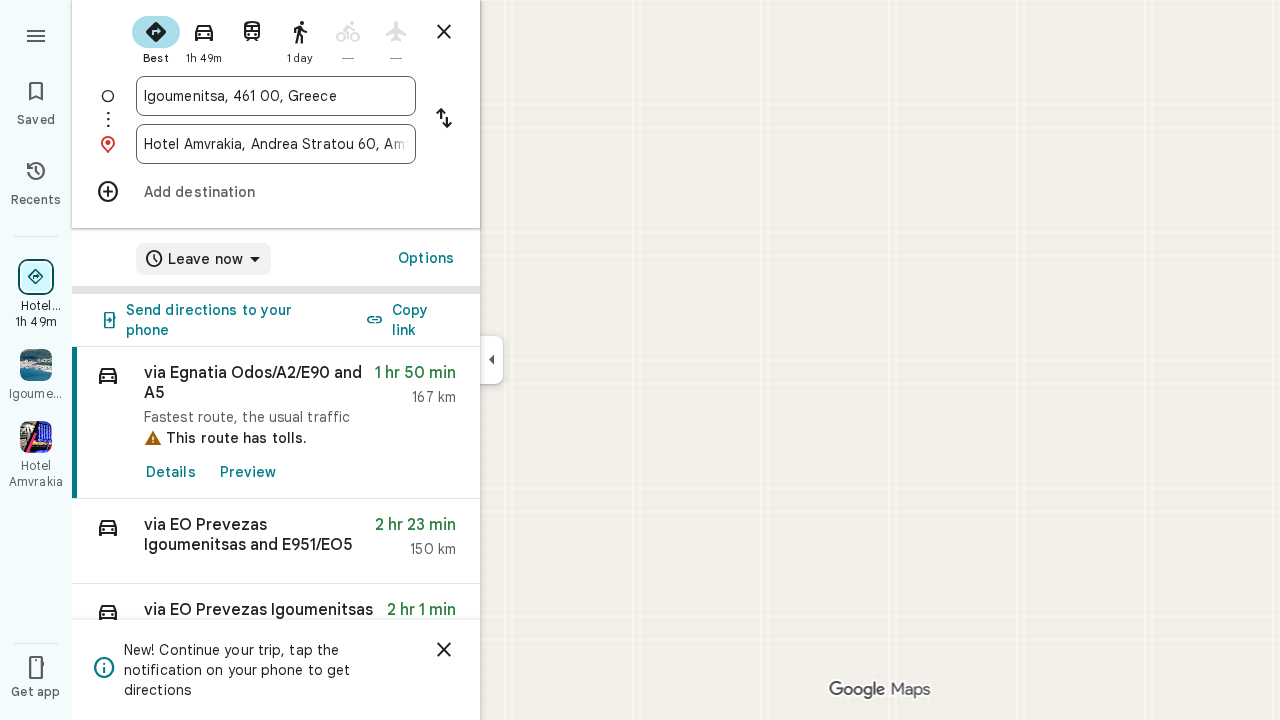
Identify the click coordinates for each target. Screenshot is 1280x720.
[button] (276, 541)
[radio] (156, 38)
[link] (276, 423)
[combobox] (276, 96)
